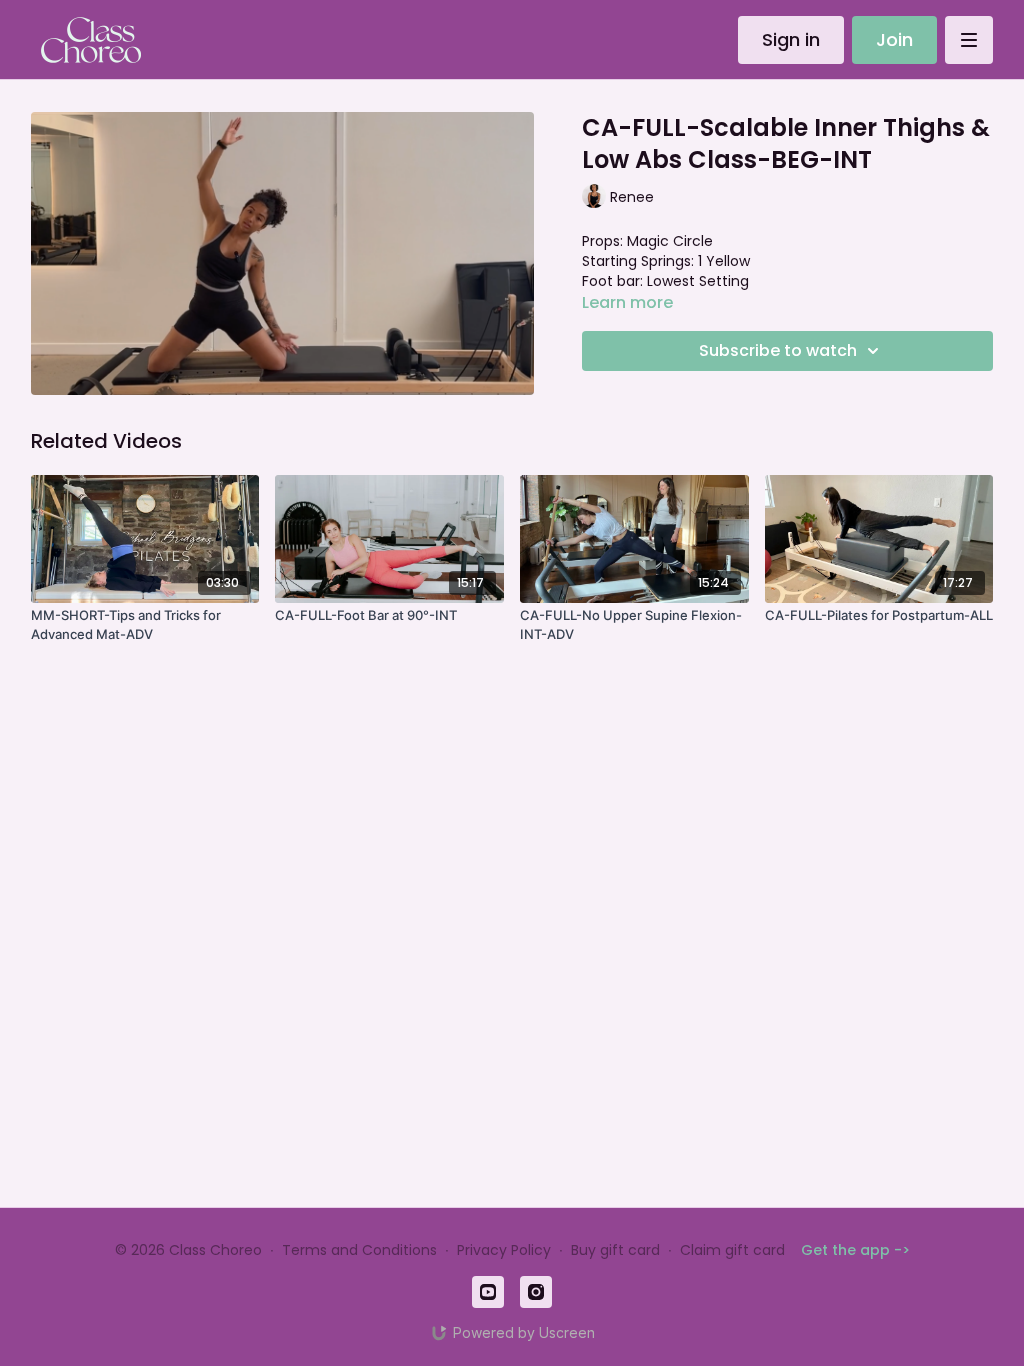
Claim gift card (732, 1250)
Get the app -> (855, 1250)
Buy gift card (615, 1250)
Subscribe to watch (778, 350)
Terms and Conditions (359, 1250)
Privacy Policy (504, 1250)
